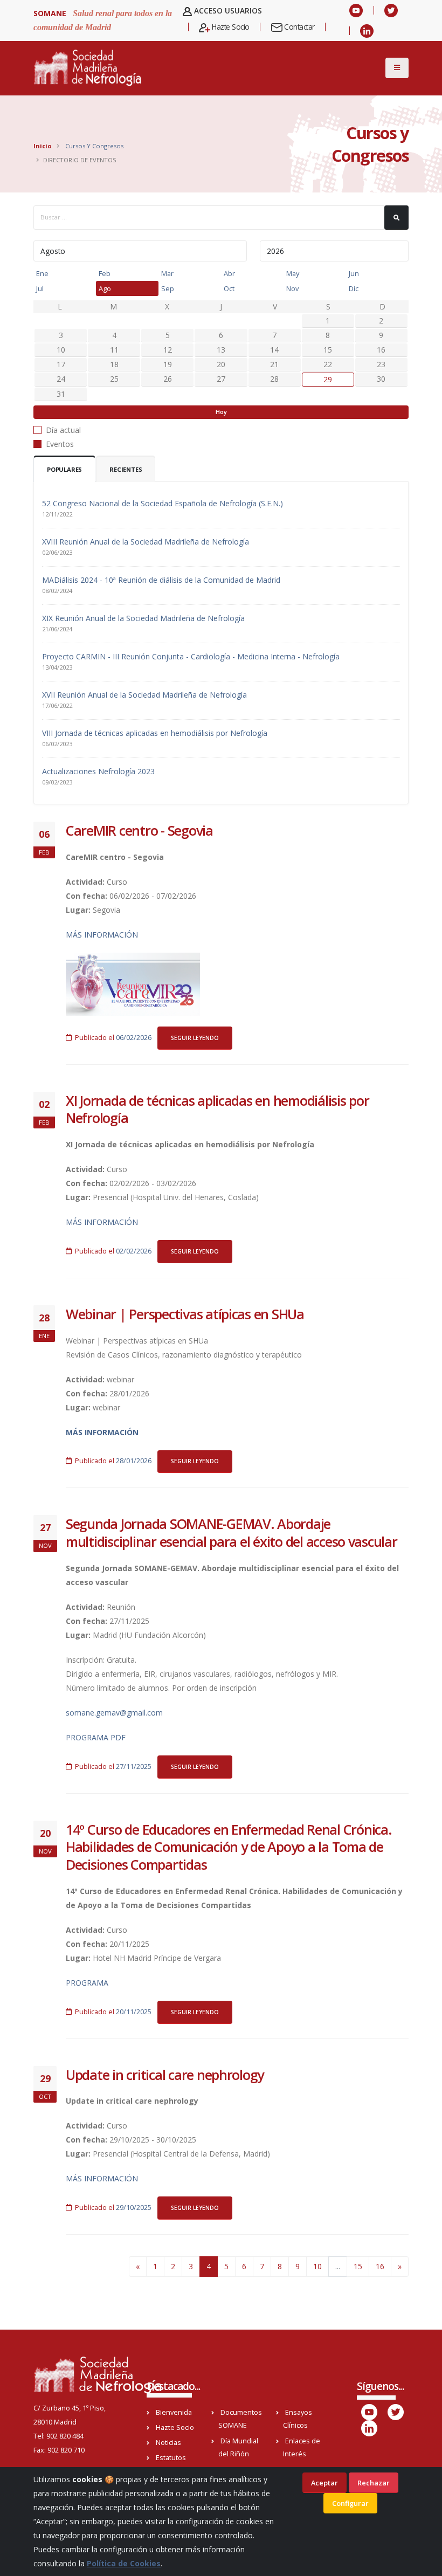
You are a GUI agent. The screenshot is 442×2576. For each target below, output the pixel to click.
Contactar (299, 27)
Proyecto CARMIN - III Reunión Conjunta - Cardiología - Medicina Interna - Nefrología (191, 656)
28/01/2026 (134, 1461)
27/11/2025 (134, 1766)
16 (380, 2266)
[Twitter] (391, 10)
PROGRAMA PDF (96, 1737)
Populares (64, 469)
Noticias (168, 2443)
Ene (42, 273)
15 (358, 2266)
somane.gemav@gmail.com (114, 1713)
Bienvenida (174, 2412)
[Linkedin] (367, 31)
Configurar (350, 2503)
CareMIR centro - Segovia (139, 830)
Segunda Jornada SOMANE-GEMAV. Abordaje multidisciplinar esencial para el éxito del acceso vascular (232, 1532)
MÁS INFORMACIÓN (102, 935)
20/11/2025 (134, 2012)
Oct (229, 288)
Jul (40, 288)
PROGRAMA (87, 1983)
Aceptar (324, 2483)
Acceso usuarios (227, 11)
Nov (292, 288)
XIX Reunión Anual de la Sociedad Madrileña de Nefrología (143, 618)
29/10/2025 (134, 2207)
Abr (229, 273)
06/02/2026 (134, 1038)
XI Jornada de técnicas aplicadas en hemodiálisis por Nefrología (217, 1109)
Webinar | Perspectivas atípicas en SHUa (185, 1314)
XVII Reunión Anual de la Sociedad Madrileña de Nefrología (144, 695)
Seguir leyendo (195, 1038)
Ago (105, 288)
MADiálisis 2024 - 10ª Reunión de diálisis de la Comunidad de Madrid (161, 580)
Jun (354, 273)
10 (317, 2266)
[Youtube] (356, 10)
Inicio (43, 146)
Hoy (221, 412)
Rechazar (374, 2483)
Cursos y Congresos (94, 146)
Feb (105, 273)
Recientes (126, 469)
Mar (167, 273)
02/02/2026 (134, 1251)
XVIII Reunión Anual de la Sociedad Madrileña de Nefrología (146, 542)
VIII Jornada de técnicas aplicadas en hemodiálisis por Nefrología (155, 733)
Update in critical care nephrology (165, 2075)
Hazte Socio (230, 27)
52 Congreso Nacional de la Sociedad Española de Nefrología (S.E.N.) (163, 503)
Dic (354, 288)
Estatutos (171, 2458)
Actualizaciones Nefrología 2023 (98, 771)
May (293, 273)
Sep (168, 288)
